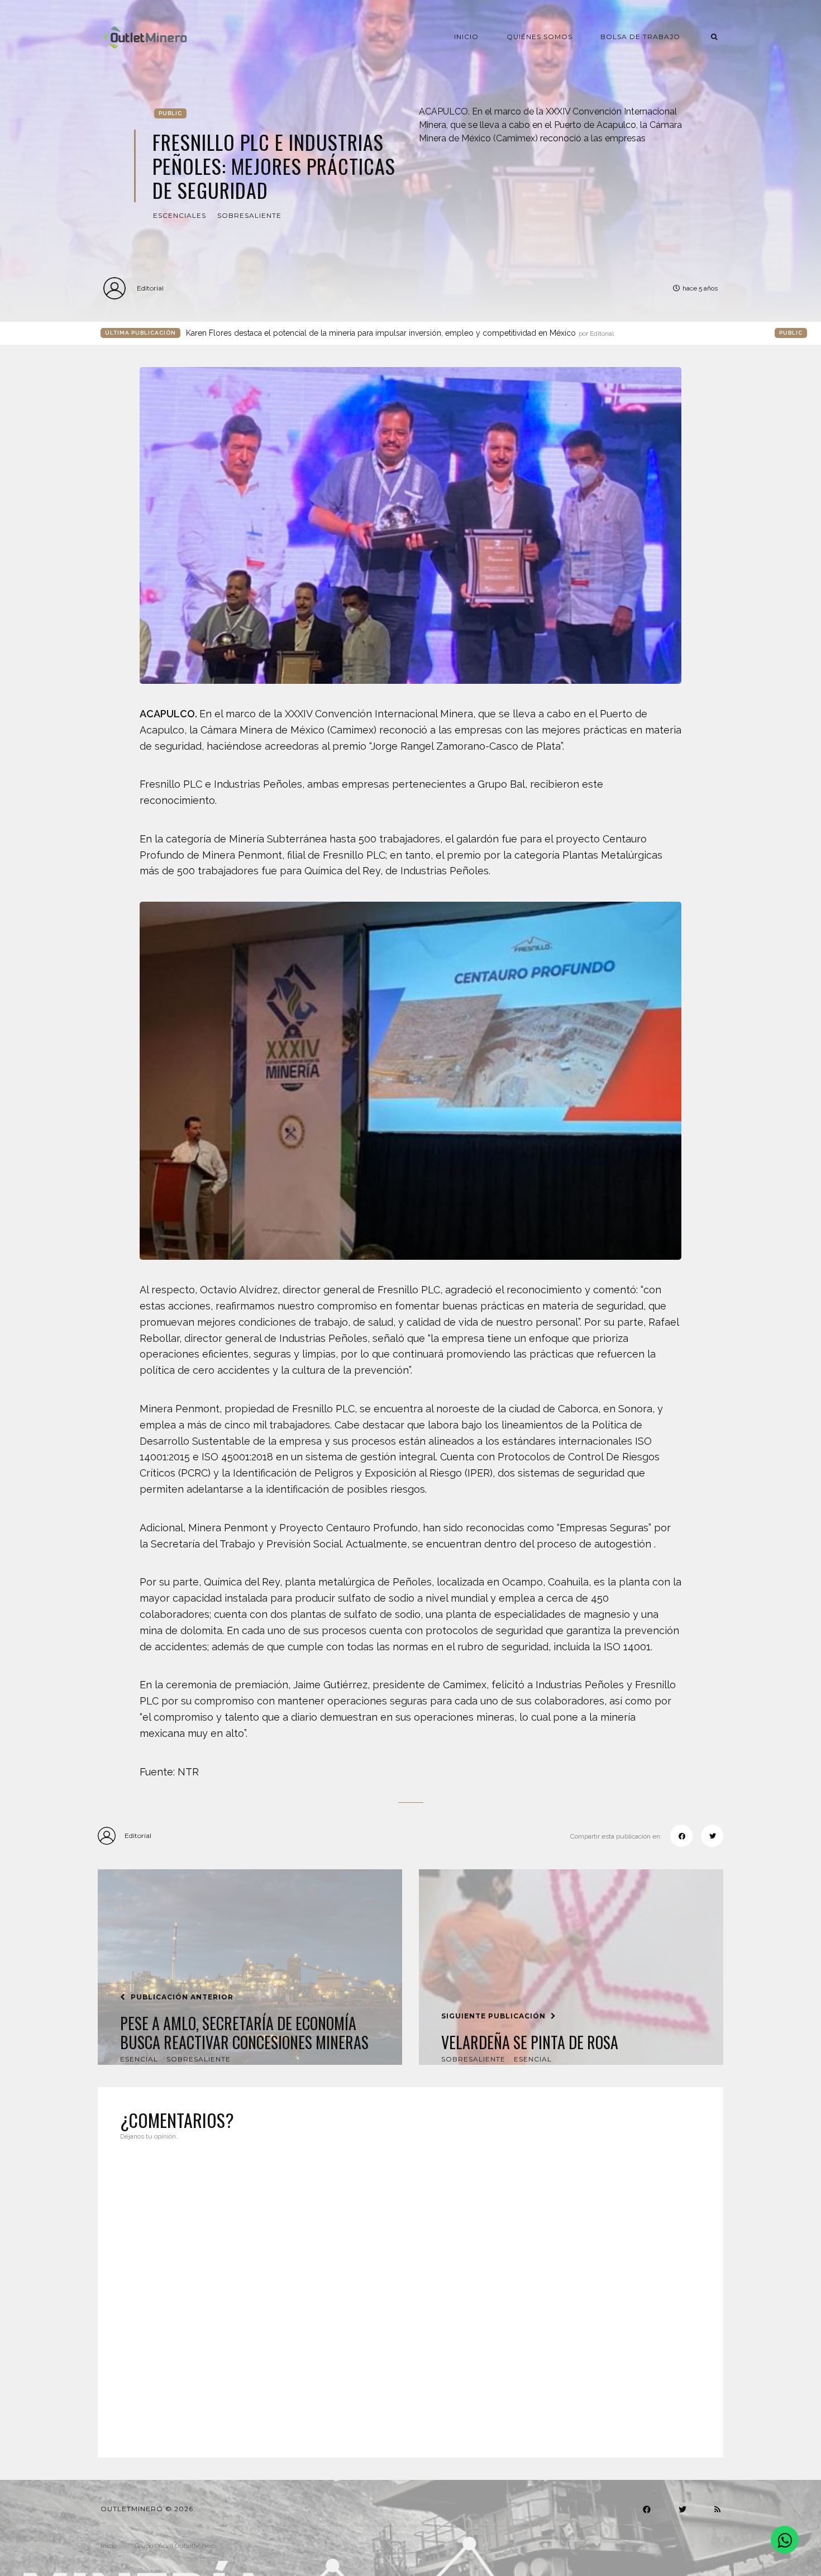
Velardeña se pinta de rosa (530, 2042)
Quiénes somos (540, 37)
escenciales (180, 215)
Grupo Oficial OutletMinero (175, 2546)
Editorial (150, 288)
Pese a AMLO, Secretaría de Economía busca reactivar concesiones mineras (244, 2033)
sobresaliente (249, 215)
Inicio (466, 37)
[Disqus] (410, 2292)
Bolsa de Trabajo (640, 37)
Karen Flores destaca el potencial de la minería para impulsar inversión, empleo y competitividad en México (400, 333)
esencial (139, 2059)
